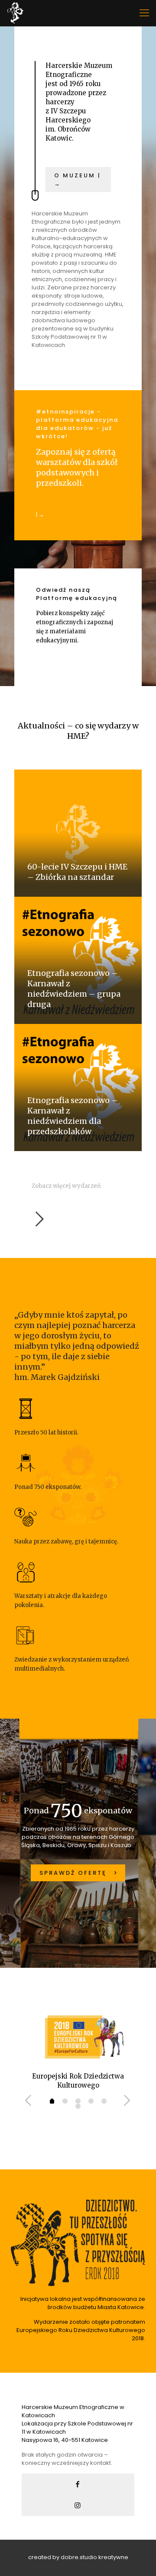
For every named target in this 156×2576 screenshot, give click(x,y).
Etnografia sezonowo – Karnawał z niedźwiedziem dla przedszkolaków (73, 1116)
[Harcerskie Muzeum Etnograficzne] (15, 13)
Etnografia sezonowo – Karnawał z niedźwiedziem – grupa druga (74, 989)
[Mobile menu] (144, 13)
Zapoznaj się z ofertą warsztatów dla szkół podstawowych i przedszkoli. (77, 467)
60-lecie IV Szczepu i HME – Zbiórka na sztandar (77, 872)
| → (40, 515)
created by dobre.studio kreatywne (78, 2557)
